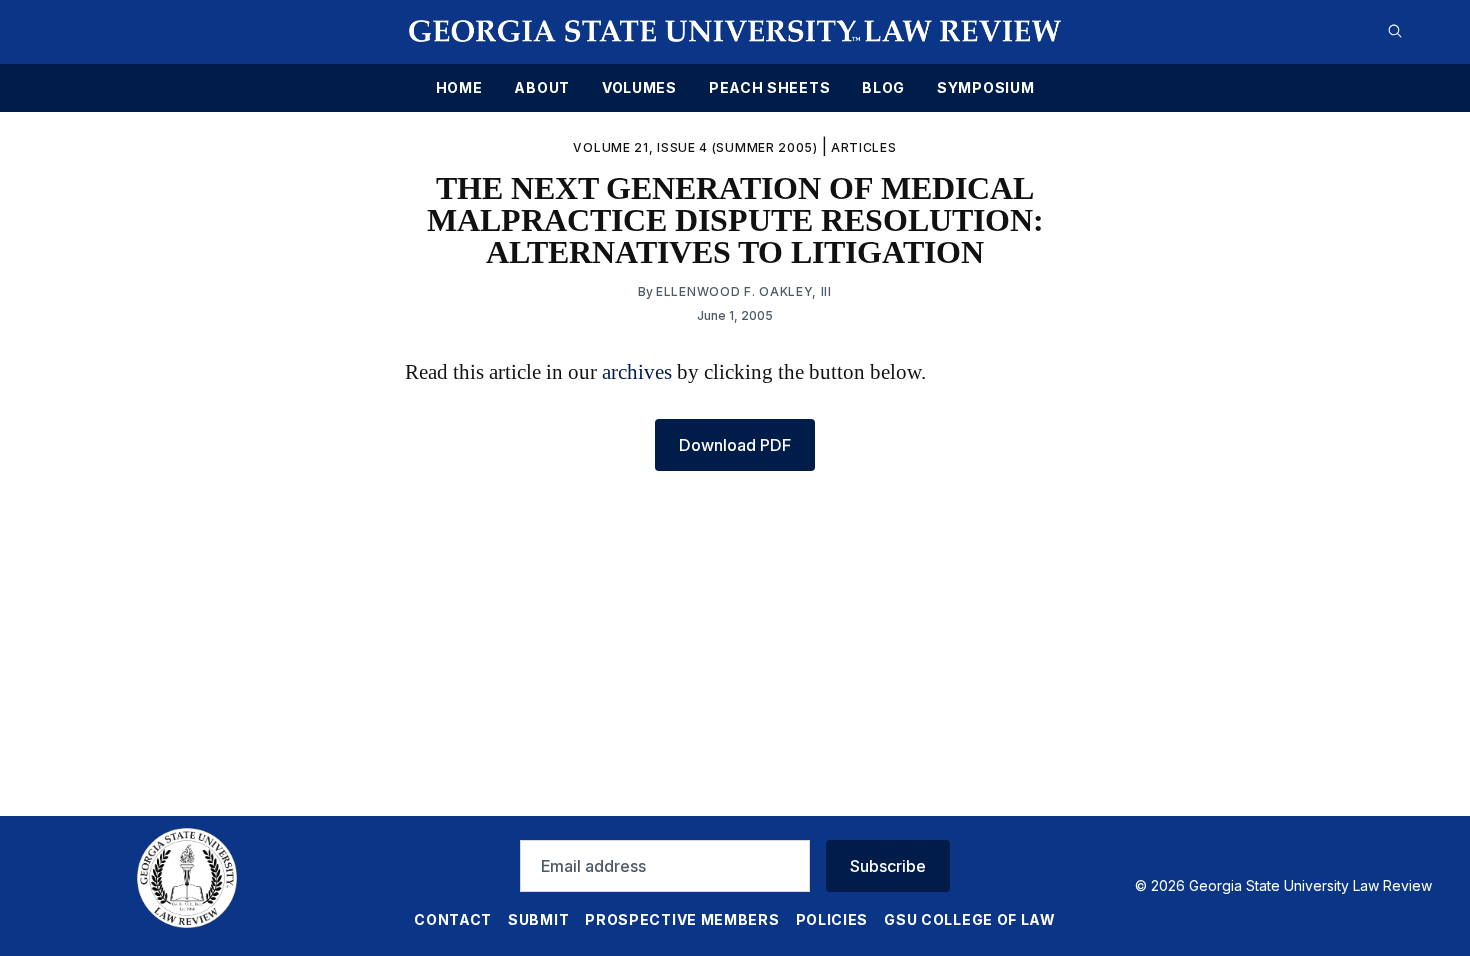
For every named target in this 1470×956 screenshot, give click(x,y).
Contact (453, 919)
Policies (832, 919)
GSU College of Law (970, 919)
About (542, 88)
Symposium (985, 88)
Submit (538, 919)
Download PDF (735, 445)
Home (459, 88)
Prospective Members (682, 919)
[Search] (1395, 31)
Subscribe (888, 866)
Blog (883, 88)
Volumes (639, 88)
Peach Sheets (769, 88)
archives (637, 371)
